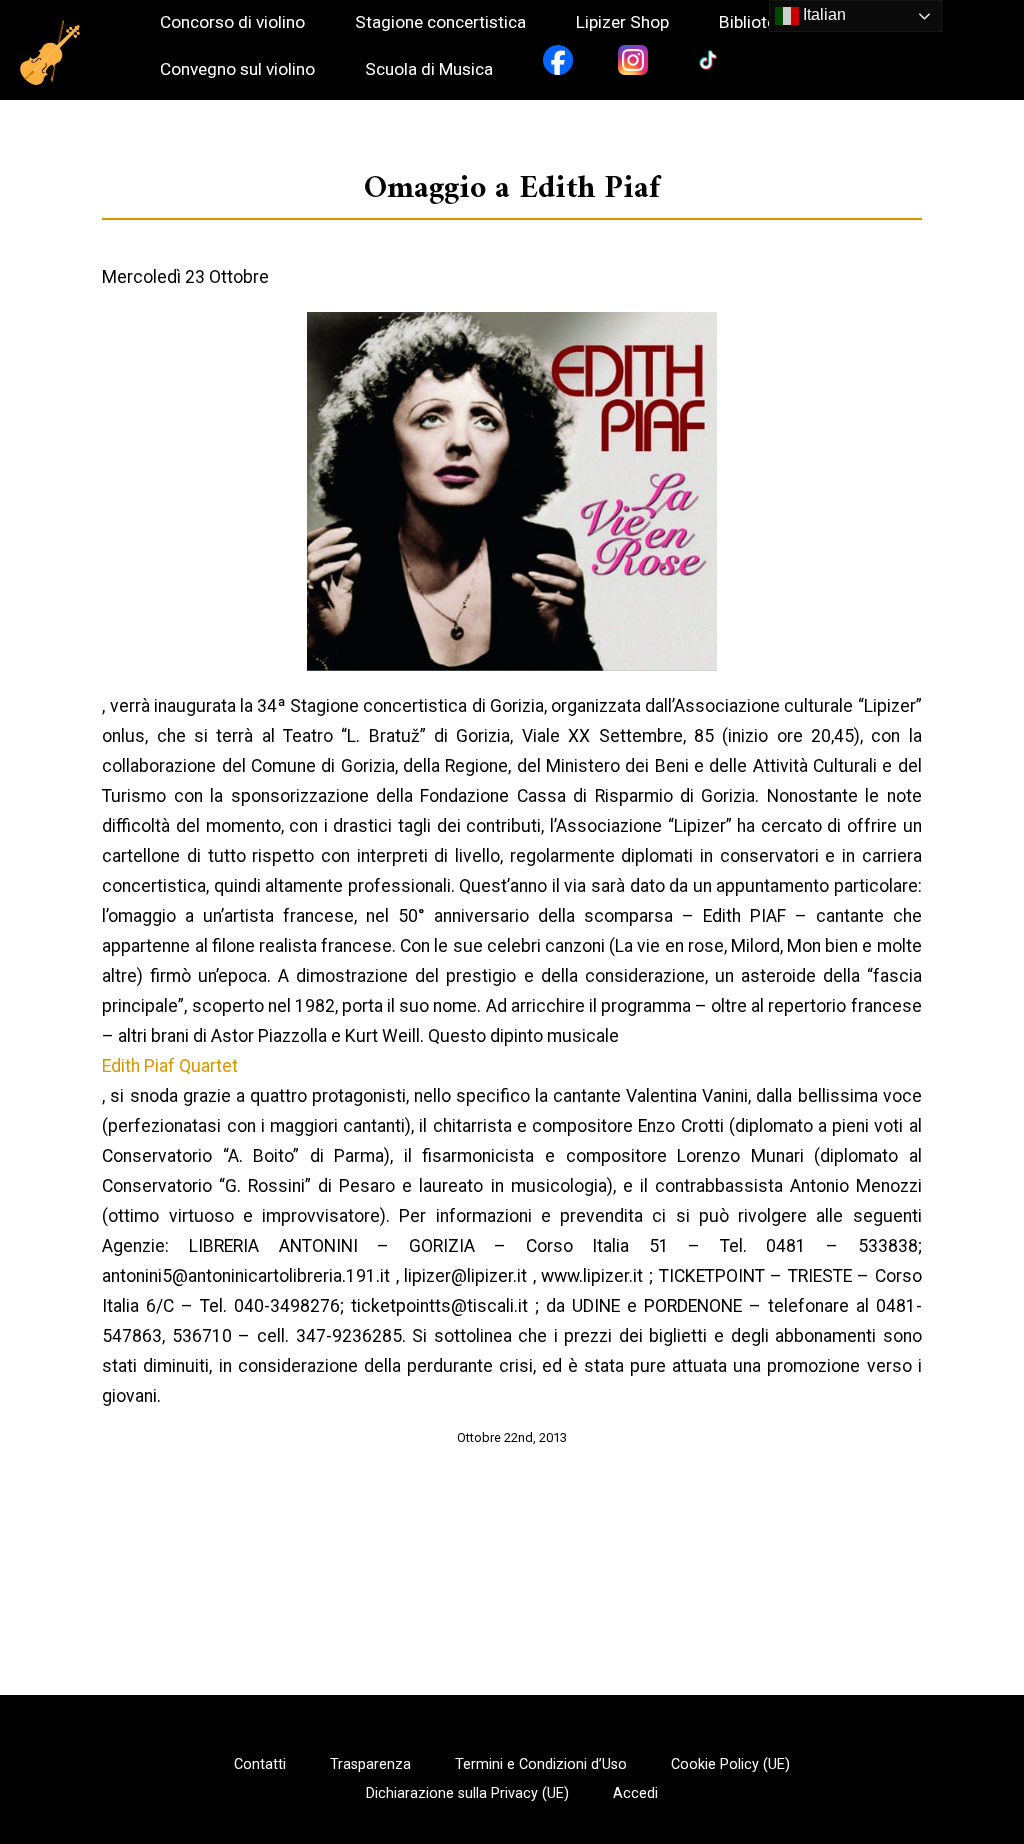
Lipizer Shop (622, 22)
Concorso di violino (232, 22)
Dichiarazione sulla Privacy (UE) (467, 1794)
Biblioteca (756, 22)
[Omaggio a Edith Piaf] (511, 491)
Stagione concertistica (440, 22)
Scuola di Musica (429, 69)
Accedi (635, 1794)
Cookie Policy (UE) (730, 1765)
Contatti (260, 1765)
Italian (822, 14)
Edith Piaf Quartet (170, 1066)
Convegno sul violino (237, 69)
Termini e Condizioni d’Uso (541, 1765)
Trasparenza (370, 1765)
